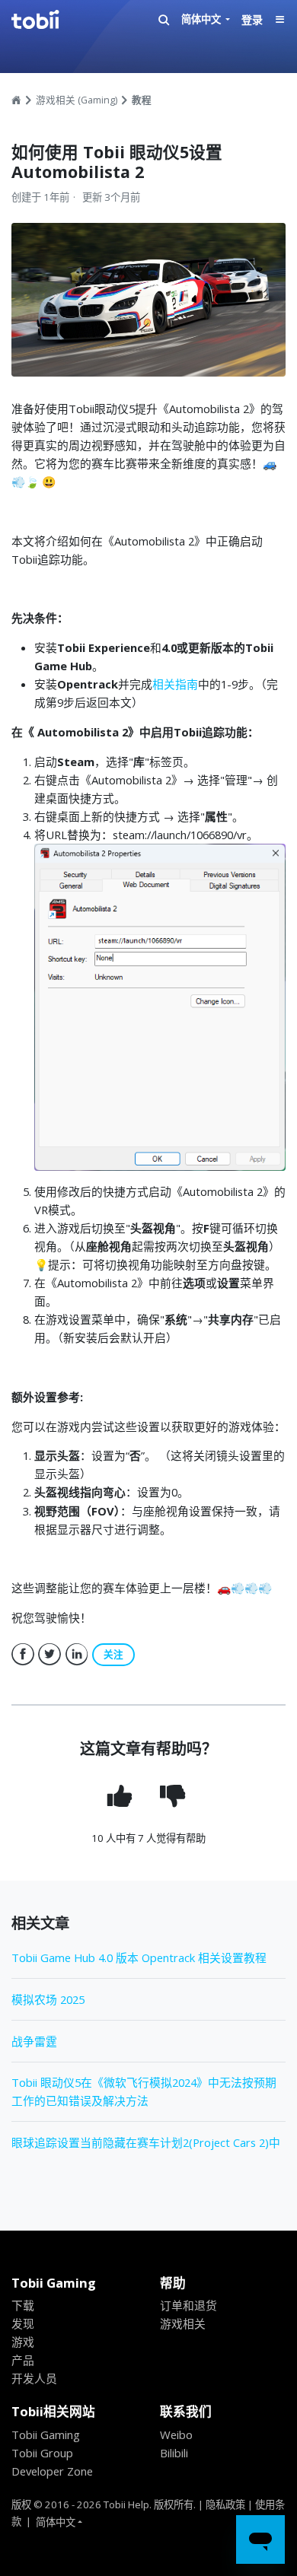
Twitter (49, 1655)
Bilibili (174, 2453)
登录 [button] (252, 19)
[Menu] (280, 20)
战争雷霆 (34, 2041)
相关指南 (175, 684)
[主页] (49, 20)
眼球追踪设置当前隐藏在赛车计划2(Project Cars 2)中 (146, 2142)
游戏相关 (183, 2323)
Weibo (176, 2434)
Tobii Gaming (46, 2434)
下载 (23, 2305)
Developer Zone (52, 2471)
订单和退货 (188, 2305)
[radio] (121, 1796)
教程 (142, 100)
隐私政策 (225, 2504)
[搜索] (164, 20)
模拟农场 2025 (48, 1999)
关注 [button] (113, 1654)
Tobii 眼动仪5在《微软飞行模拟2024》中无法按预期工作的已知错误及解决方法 (144, 2091)
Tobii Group (42, 2453)
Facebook (23, 1655)
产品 (23, 2360)
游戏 (23, 2342)
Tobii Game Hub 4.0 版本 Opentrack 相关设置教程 (139, 1957)
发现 (23, 2323)
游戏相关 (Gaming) (78, 100)
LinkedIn (77, 1655)
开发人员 (34, 2378)
